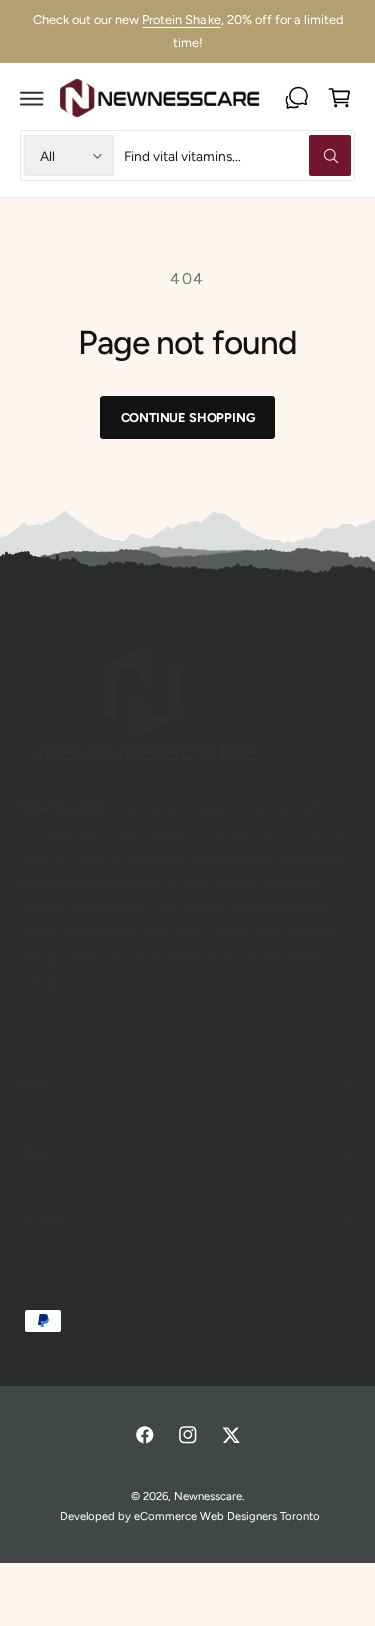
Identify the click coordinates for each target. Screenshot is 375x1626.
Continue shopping (188, 417)
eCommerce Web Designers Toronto (227, 1516)
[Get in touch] (296, 98)
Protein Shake (181, 19)
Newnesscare (208, 1496)
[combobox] (237, 155)
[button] (31, 98)
